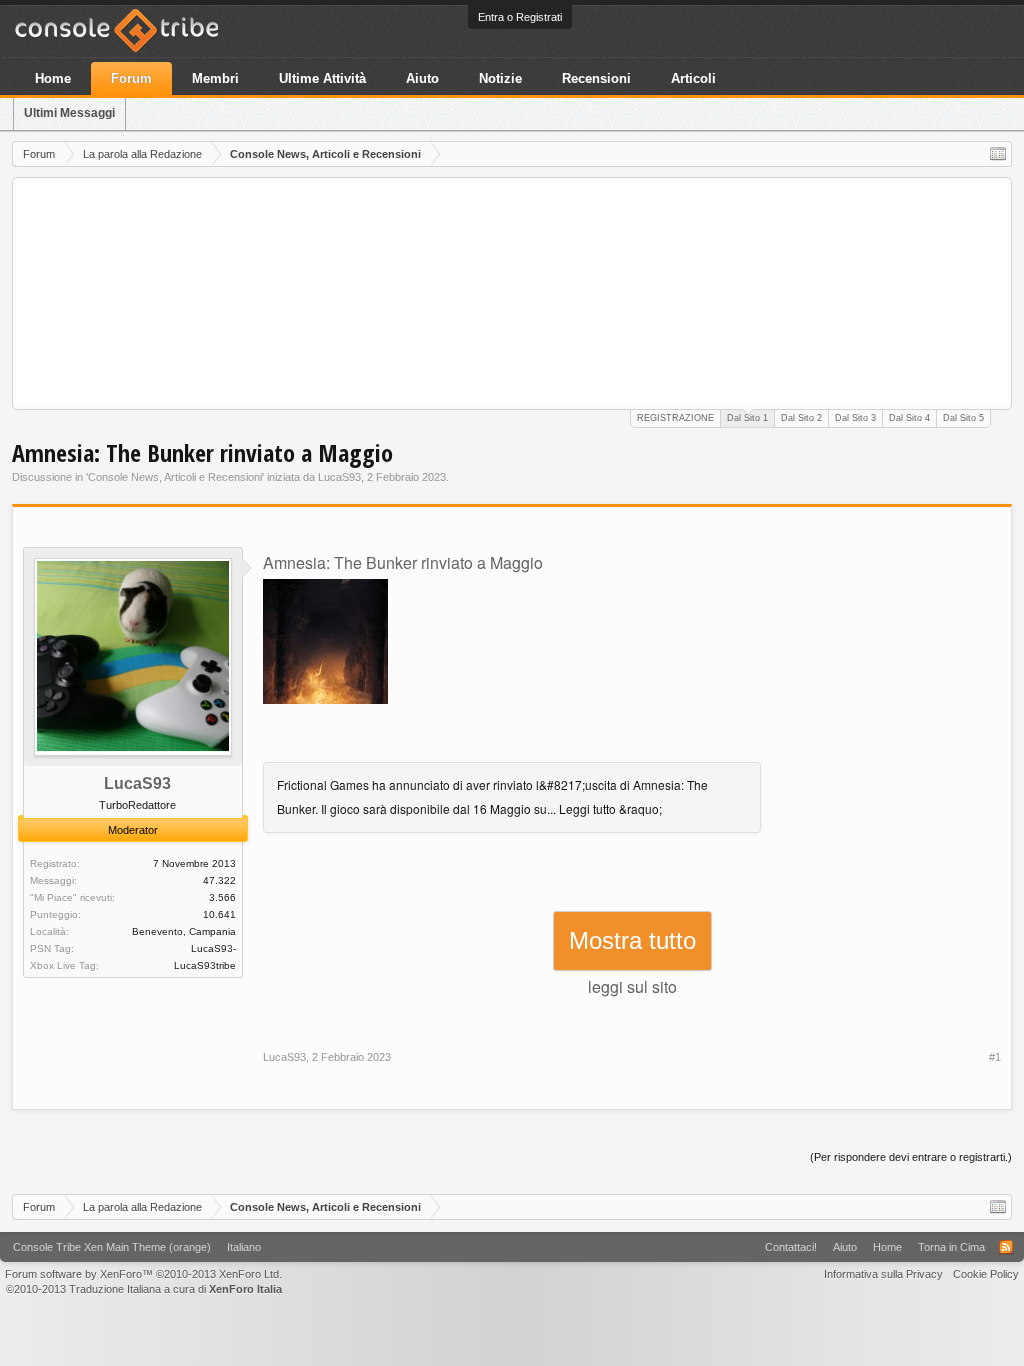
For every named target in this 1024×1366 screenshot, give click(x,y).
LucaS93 (339, 477)
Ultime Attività (322, 78)
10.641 (219, 914)
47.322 (219, 880)
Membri (215, 78)
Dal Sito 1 (747, 418)
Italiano (244, 1247)
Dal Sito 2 (801, 418)
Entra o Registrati (520, 17)
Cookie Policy (986, 1274)
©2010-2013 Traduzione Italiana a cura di (144, 1289)
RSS (1006, 1247)
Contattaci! (791, 1247)
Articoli (693, 78)
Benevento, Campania (184, 931)
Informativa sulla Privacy (883, 1274)
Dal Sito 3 (855, 418)
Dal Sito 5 (963, 418)
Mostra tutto (632, 940)
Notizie (500, 78)
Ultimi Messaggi (69, 113)
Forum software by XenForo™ (143, 1274)
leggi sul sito (632, 986)
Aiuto (422, 78)
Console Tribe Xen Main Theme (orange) (112, 1247)
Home (53, 78)
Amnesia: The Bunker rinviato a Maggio (403, 562)
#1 (995, 1057)
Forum (131, 78)
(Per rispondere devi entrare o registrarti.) (911, 1157)
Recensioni (596, 78)
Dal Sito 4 (909, 418)
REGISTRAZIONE (675, 418)
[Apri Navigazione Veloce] (998, 154)
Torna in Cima (951, 1247)
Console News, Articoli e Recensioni (175, 477)
